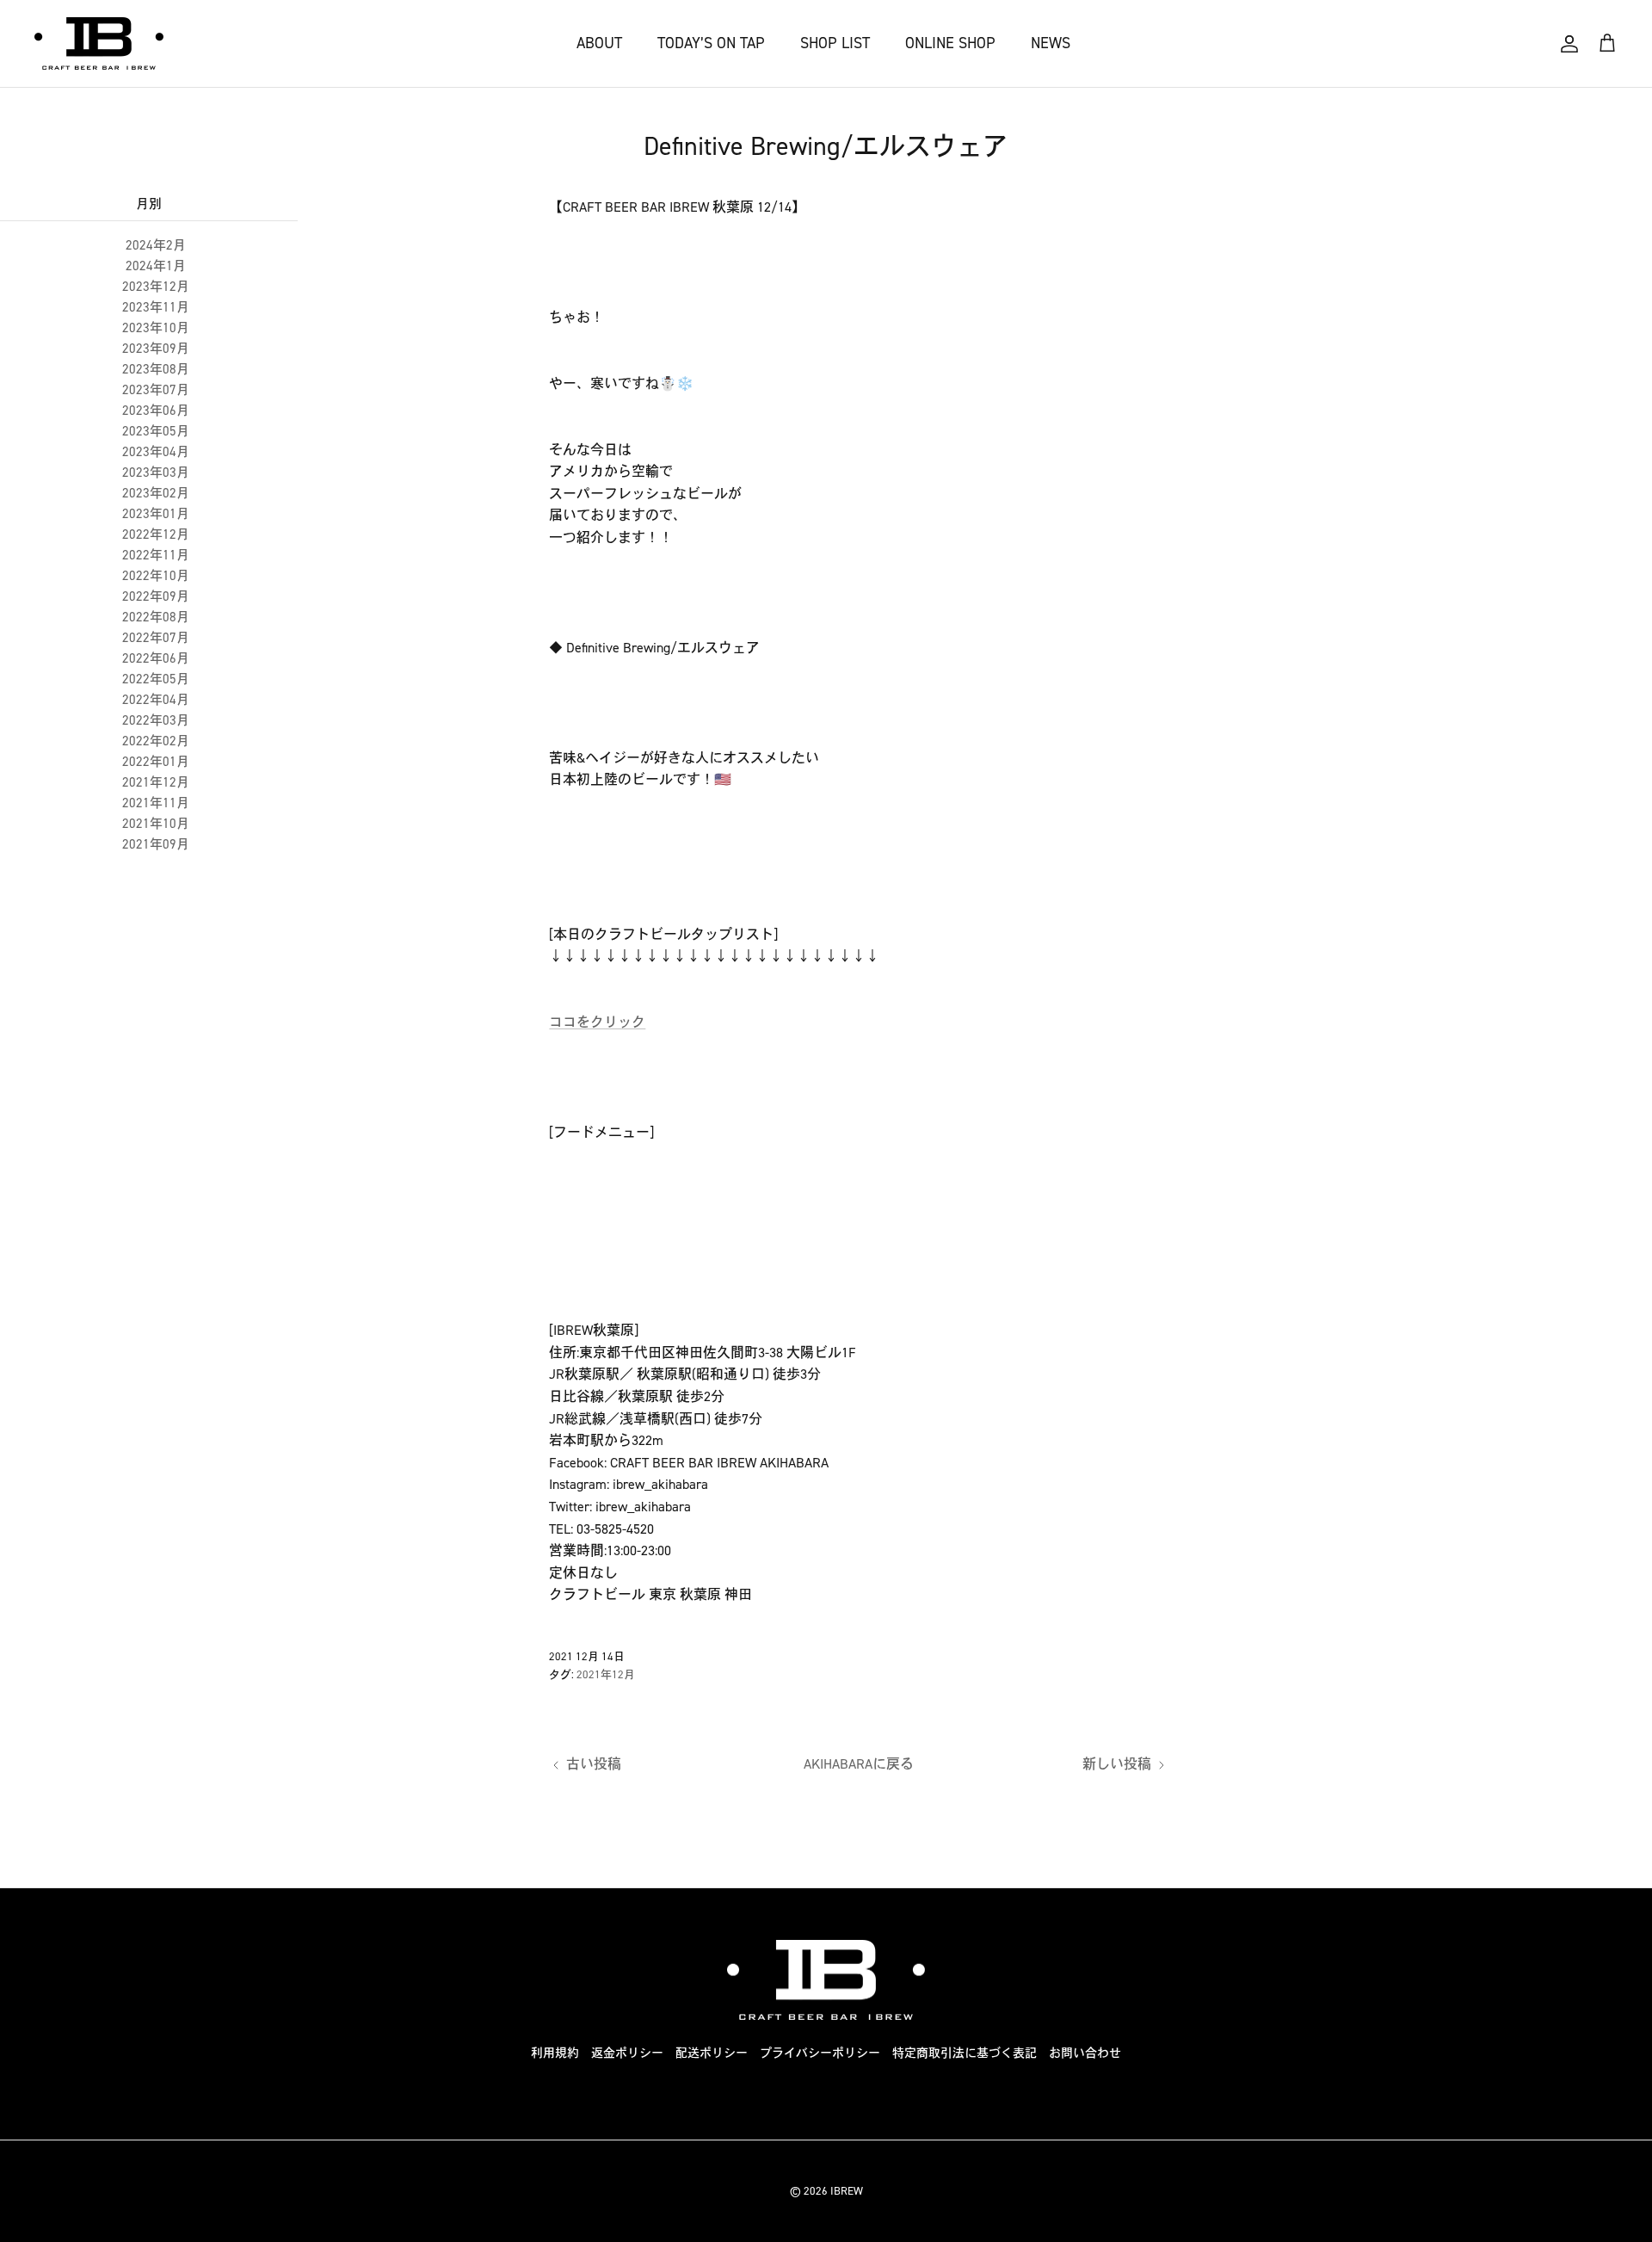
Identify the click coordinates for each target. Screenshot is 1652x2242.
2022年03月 (156, 720)
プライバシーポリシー (820, 2053)
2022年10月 (156, 576)
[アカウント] (1569, 44)
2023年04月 (156, 452)
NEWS (1051, 43)
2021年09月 (156, 844)
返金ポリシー (627, 2053)
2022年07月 (156, 638)
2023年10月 (156, 328)
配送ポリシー (712, 2053)
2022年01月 (156, 762)
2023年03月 (156, 472)
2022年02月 (156, 741)
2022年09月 (156, 596)
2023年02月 (156, 493)
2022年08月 (156, 617)
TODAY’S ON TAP (711, 43)
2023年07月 (156, 390)
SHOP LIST (835, 43)
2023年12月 (156, 287)
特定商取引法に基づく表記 (965, 2053)
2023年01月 (156, 514)
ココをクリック (597, 1022)
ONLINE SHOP (950, 43)
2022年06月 (156, 658)
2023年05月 (156, 431)
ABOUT (599, 43)
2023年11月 (156, 307)
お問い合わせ (1085, 2053)
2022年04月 (156, 700)
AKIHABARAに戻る (859, 1764)
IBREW (847, 2191)
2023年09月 (156, 349)
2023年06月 (156, 411)
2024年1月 (156, 266)
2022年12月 (156, 534)
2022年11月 (156, 555)
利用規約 (555, 2053)
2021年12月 (156, 782)
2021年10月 (156, 824)
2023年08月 (156, 369)
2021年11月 (156, 803)
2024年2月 (156, 245)
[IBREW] (99, 43)
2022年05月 (156, 679)
